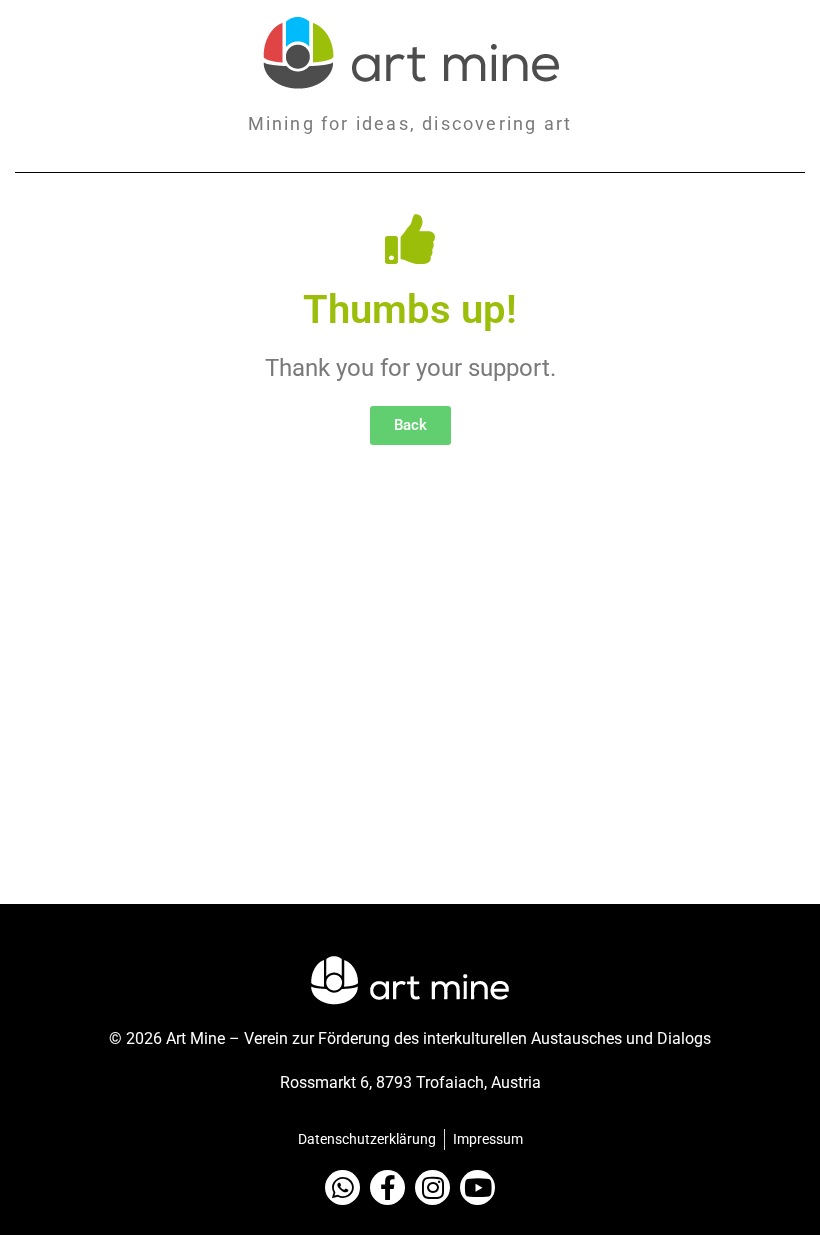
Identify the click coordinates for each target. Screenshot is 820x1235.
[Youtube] (477, 1187)
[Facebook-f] (387, 1187)
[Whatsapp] (342, 1187)
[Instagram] (432, 1187)
